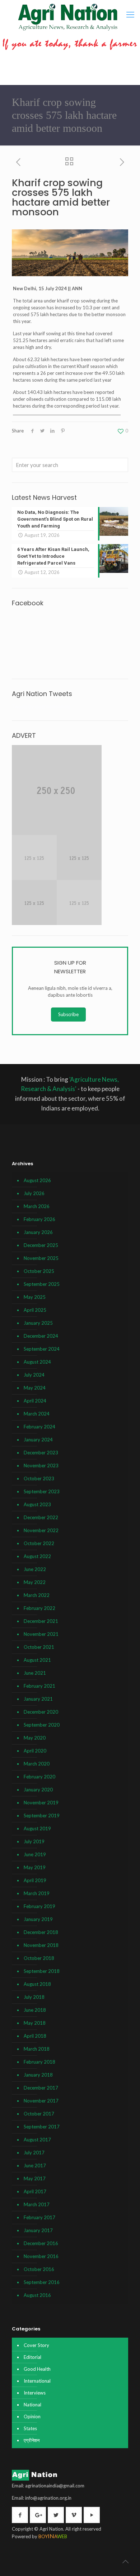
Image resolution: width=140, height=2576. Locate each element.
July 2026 (34, 1193)
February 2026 (39, 1219)
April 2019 (35, 1880)
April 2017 (35, 2191)
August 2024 (37, 1362)
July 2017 (34, 2153)
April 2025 (35, 1310)
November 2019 (41, 1803)
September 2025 (42, 1284)
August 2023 (37, 1504)
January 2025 (38, 1323)
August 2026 (37, 1180)
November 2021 (41, 1634)
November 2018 (41, 1945)
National (32, 2405)
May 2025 (35, 1297)
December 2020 (41, 1712)
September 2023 (42, 1491)
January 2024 (38, 1440)
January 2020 (38, 1790)
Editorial (32, 2357)
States (30, 2428)
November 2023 (41, 1466)
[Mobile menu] (130, 14)
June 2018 (35, 2010)
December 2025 (41, 1245)
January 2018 (38, 2075)
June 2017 (35, 2166)
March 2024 (37, 1414)
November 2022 (41, 1530)
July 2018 (34, 1997)
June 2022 (35, 1569)
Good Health (37, 2369)
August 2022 (37, 1556)
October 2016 (39, 2269)
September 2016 (42, 2282)
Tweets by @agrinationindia (41, 706)
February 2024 (39, 1427)
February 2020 (39, 1777)
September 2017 (42, 2127)
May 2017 (35, 2178)
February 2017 (39, 2217)
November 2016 (41, 2256)
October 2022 (39, 1543)
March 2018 (37, 2049)
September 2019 (42, 1816)
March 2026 (37, 1206)
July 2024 (34, 1375)
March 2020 (37, 1764)
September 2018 (42, 1971)
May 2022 (35, 1582)
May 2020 (35, 1738)
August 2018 (37, 1984)
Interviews (35, 2393)
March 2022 (37, 1595)
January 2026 (38, 1232)
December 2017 (41, 2088)
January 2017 (38, 2230)
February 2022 (39, 1608)
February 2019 (39, 1906)
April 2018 (35, 2036)
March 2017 (37, 2204)
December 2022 (41, 1517)
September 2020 (42, 1725)
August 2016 (37, 2295)
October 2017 (39, 2114)
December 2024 (41, 1336)
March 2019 (37, 1893)
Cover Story (36, 2345)
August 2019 (37, 1828)
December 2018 (41, 1932)
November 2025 (41, 1258)
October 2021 (39, 1647)
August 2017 (37, 2140)
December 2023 (41, 1453)
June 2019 (35, 1854)
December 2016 (41, 2243)
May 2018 (35, 2023)
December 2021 (41, 1621)
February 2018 (39, 2062)
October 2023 (39, 1478)
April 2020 (35, 1751)
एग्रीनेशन (32, 2440)
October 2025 (39, 1271)
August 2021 (37, 1660)
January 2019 (38, 1919)
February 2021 (39, 1686)
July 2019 (34, 1841)
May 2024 (35, 1388)
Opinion (32, 2416)
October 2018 (39, 1958)
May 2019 (35, 1867)
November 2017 (41, 2101)
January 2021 (38, 1699)
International (37, 2381)
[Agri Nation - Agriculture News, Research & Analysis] (68, 17)
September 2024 (42, 1349)
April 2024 (35, 1401)
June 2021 (35, 1673)
